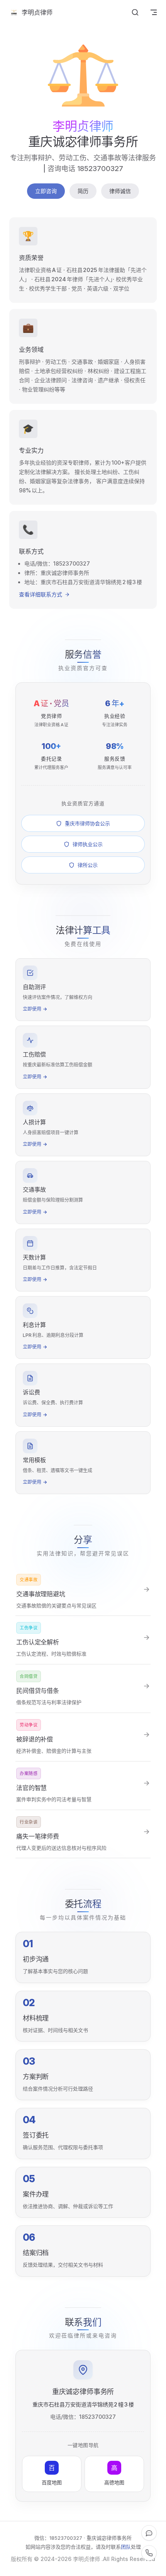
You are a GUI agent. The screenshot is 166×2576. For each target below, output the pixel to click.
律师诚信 (120, 191)
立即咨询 (46, 191)
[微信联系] (149, 2533)
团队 (126, 2547)
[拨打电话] (149, 2553)
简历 (83, 191)
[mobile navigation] (154, 12)
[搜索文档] (135, 12)
